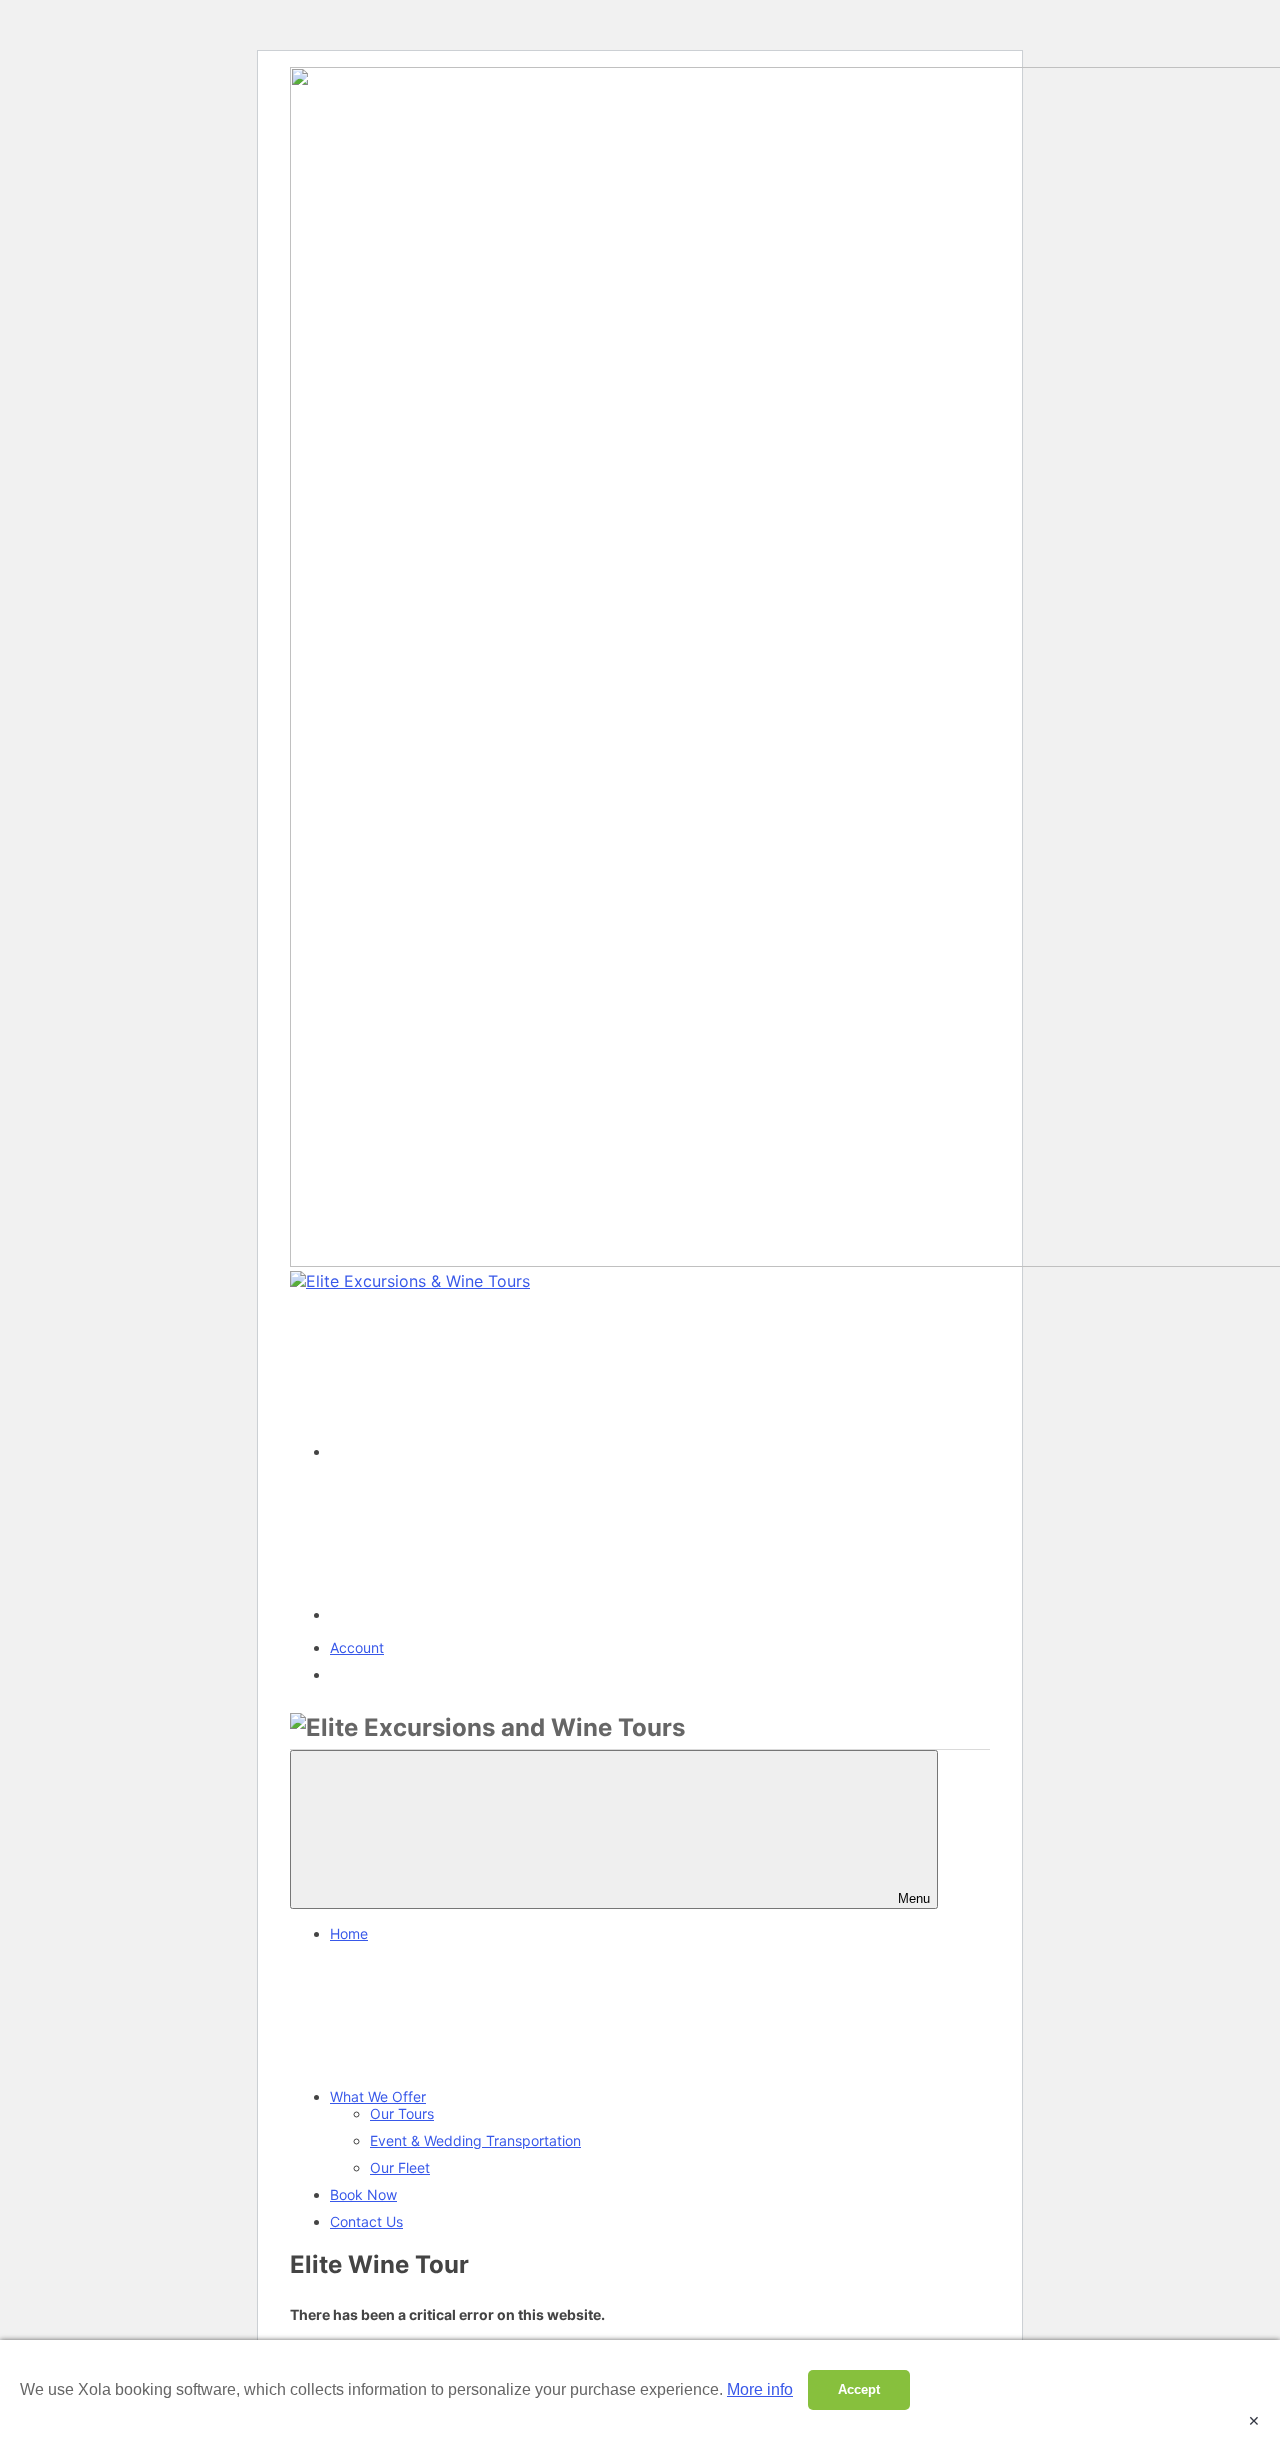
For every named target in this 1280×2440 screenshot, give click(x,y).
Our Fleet (400, 2167)
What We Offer (378, 2096)
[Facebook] (480, 1451)
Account (357, 1647)
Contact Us (366, 2221)
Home (349, 1933)
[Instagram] (480, 1614)
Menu (914, 1898)
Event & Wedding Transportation (475, 2140)
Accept (859, 2389)
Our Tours (402, 2113)
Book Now (363, 2194)
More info (760, 2389)
